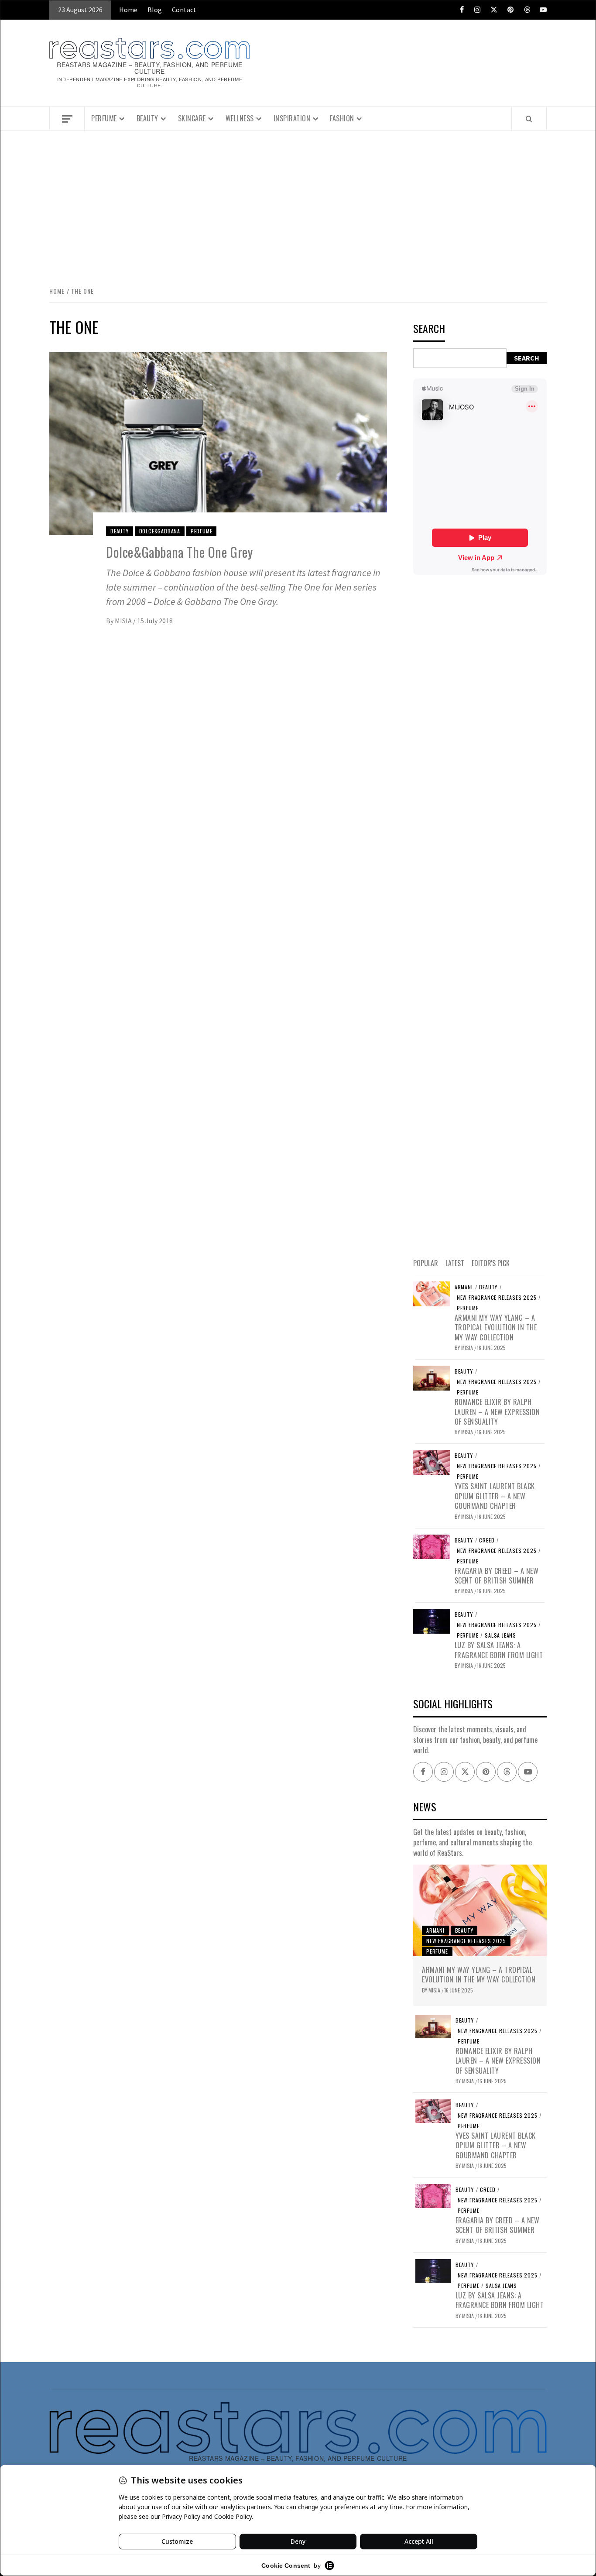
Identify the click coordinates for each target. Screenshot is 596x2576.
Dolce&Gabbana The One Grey (180, 552)
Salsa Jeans (500, 1635)
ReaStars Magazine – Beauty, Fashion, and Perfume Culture (150, 68)
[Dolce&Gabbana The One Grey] (218, 443)
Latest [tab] (455, 1263)
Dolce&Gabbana (160, 531)
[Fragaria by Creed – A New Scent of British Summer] (432, 1546)
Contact (184, 10)
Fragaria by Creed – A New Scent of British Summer (497, 1576)
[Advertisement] (298, 207)
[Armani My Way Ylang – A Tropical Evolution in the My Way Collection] (432, 1293)
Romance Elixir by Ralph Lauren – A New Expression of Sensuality (497, 1412)
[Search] (529, 119)
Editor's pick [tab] (491, 1263)
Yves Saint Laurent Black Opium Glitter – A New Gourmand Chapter (495, 1496)
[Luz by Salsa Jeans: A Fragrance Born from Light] (432, 1621)
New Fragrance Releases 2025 (497, 1298)
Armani (464, 1287)
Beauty (147, 118)
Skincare (192, 118)
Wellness (240, 118)
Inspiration (292, 118)
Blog (155, 10)
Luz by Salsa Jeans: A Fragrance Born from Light (499, 1650)
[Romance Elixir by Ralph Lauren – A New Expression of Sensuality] (432, 1377)
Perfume (104, 118)
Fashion (342, 118)
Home (128, 10)
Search (429, 329)
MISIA (124, 621)
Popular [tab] (426, 1263)
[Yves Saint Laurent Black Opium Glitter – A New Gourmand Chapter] (432, 1462)
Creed (487, 1540)
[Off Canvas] (67, 119)
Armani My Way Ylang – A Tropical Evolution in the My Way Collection (496, 1327)
